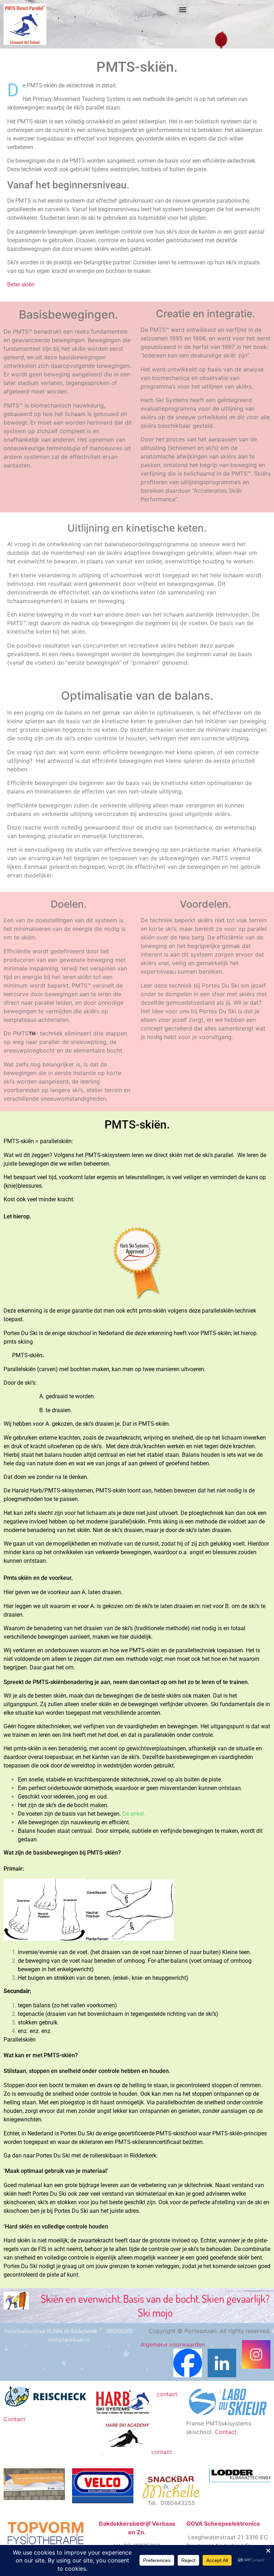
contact (150, 1682)
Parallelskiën (20, 2040)
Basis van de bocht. (162, 2298)
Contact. (227, 2432)
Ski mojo (155, 2312)
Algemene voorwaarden (173, 2344)
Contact (14, 2419)
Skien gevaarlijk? (236, 2298)
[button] (182, 9)
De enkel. (134, 1814)
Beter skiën (21, 285)
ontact (163, 2452)
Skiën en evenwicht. (81, 2298)
